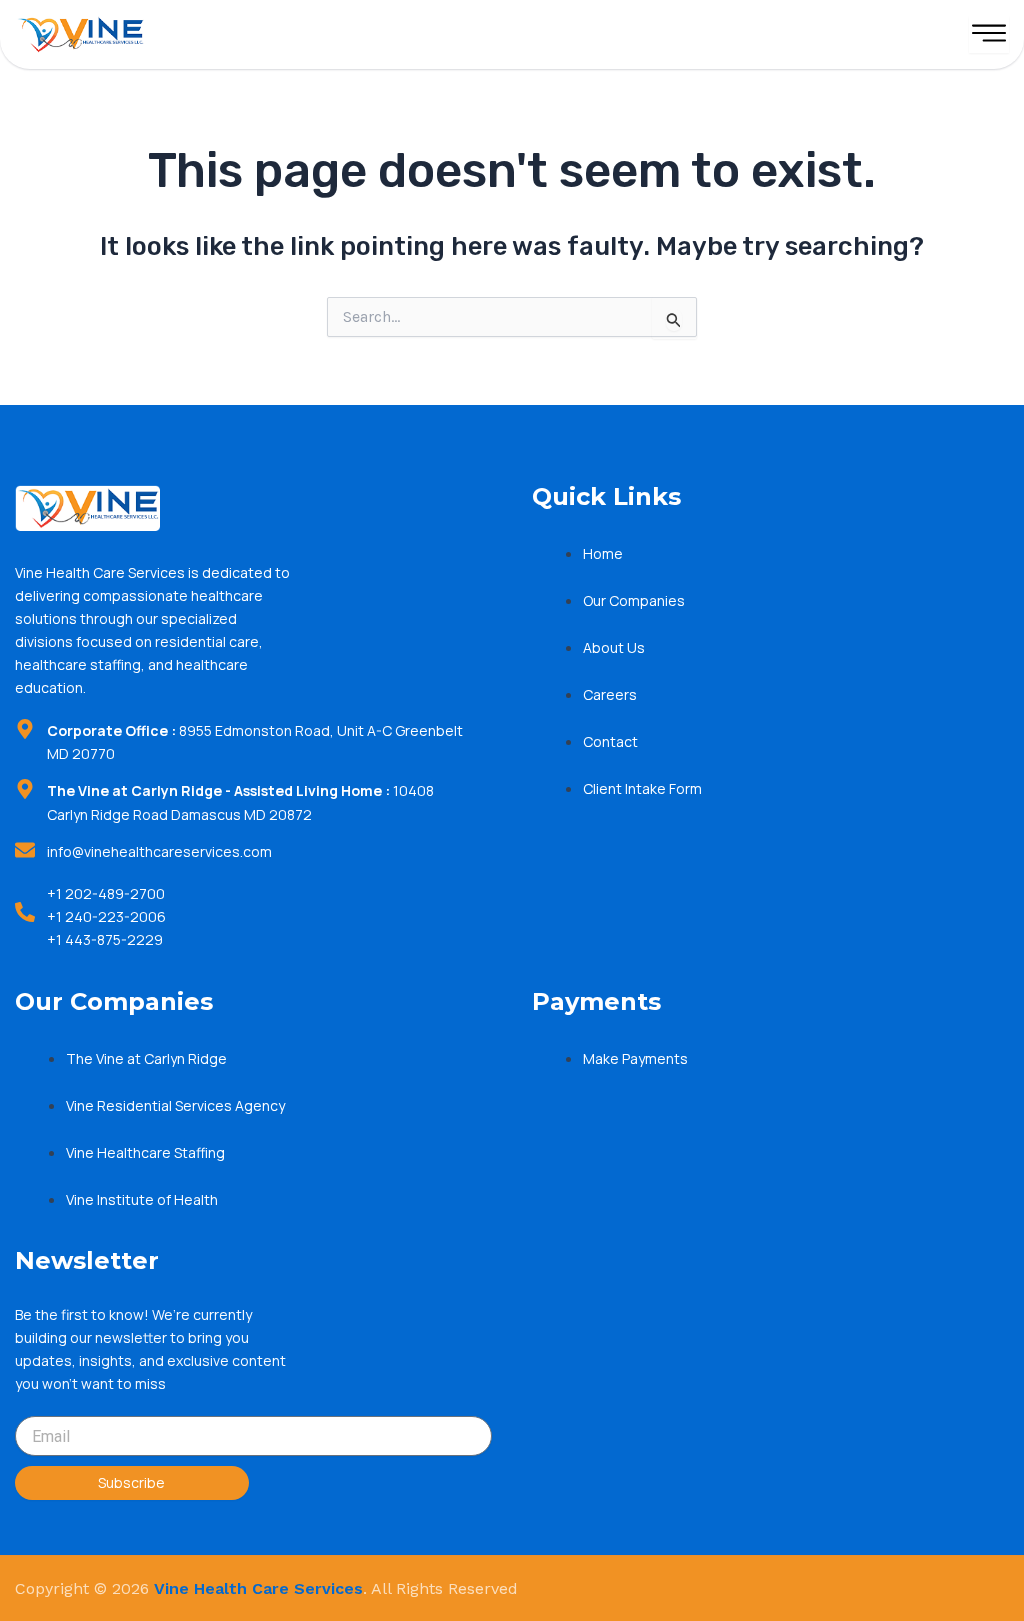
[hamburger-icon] (989, 34)
